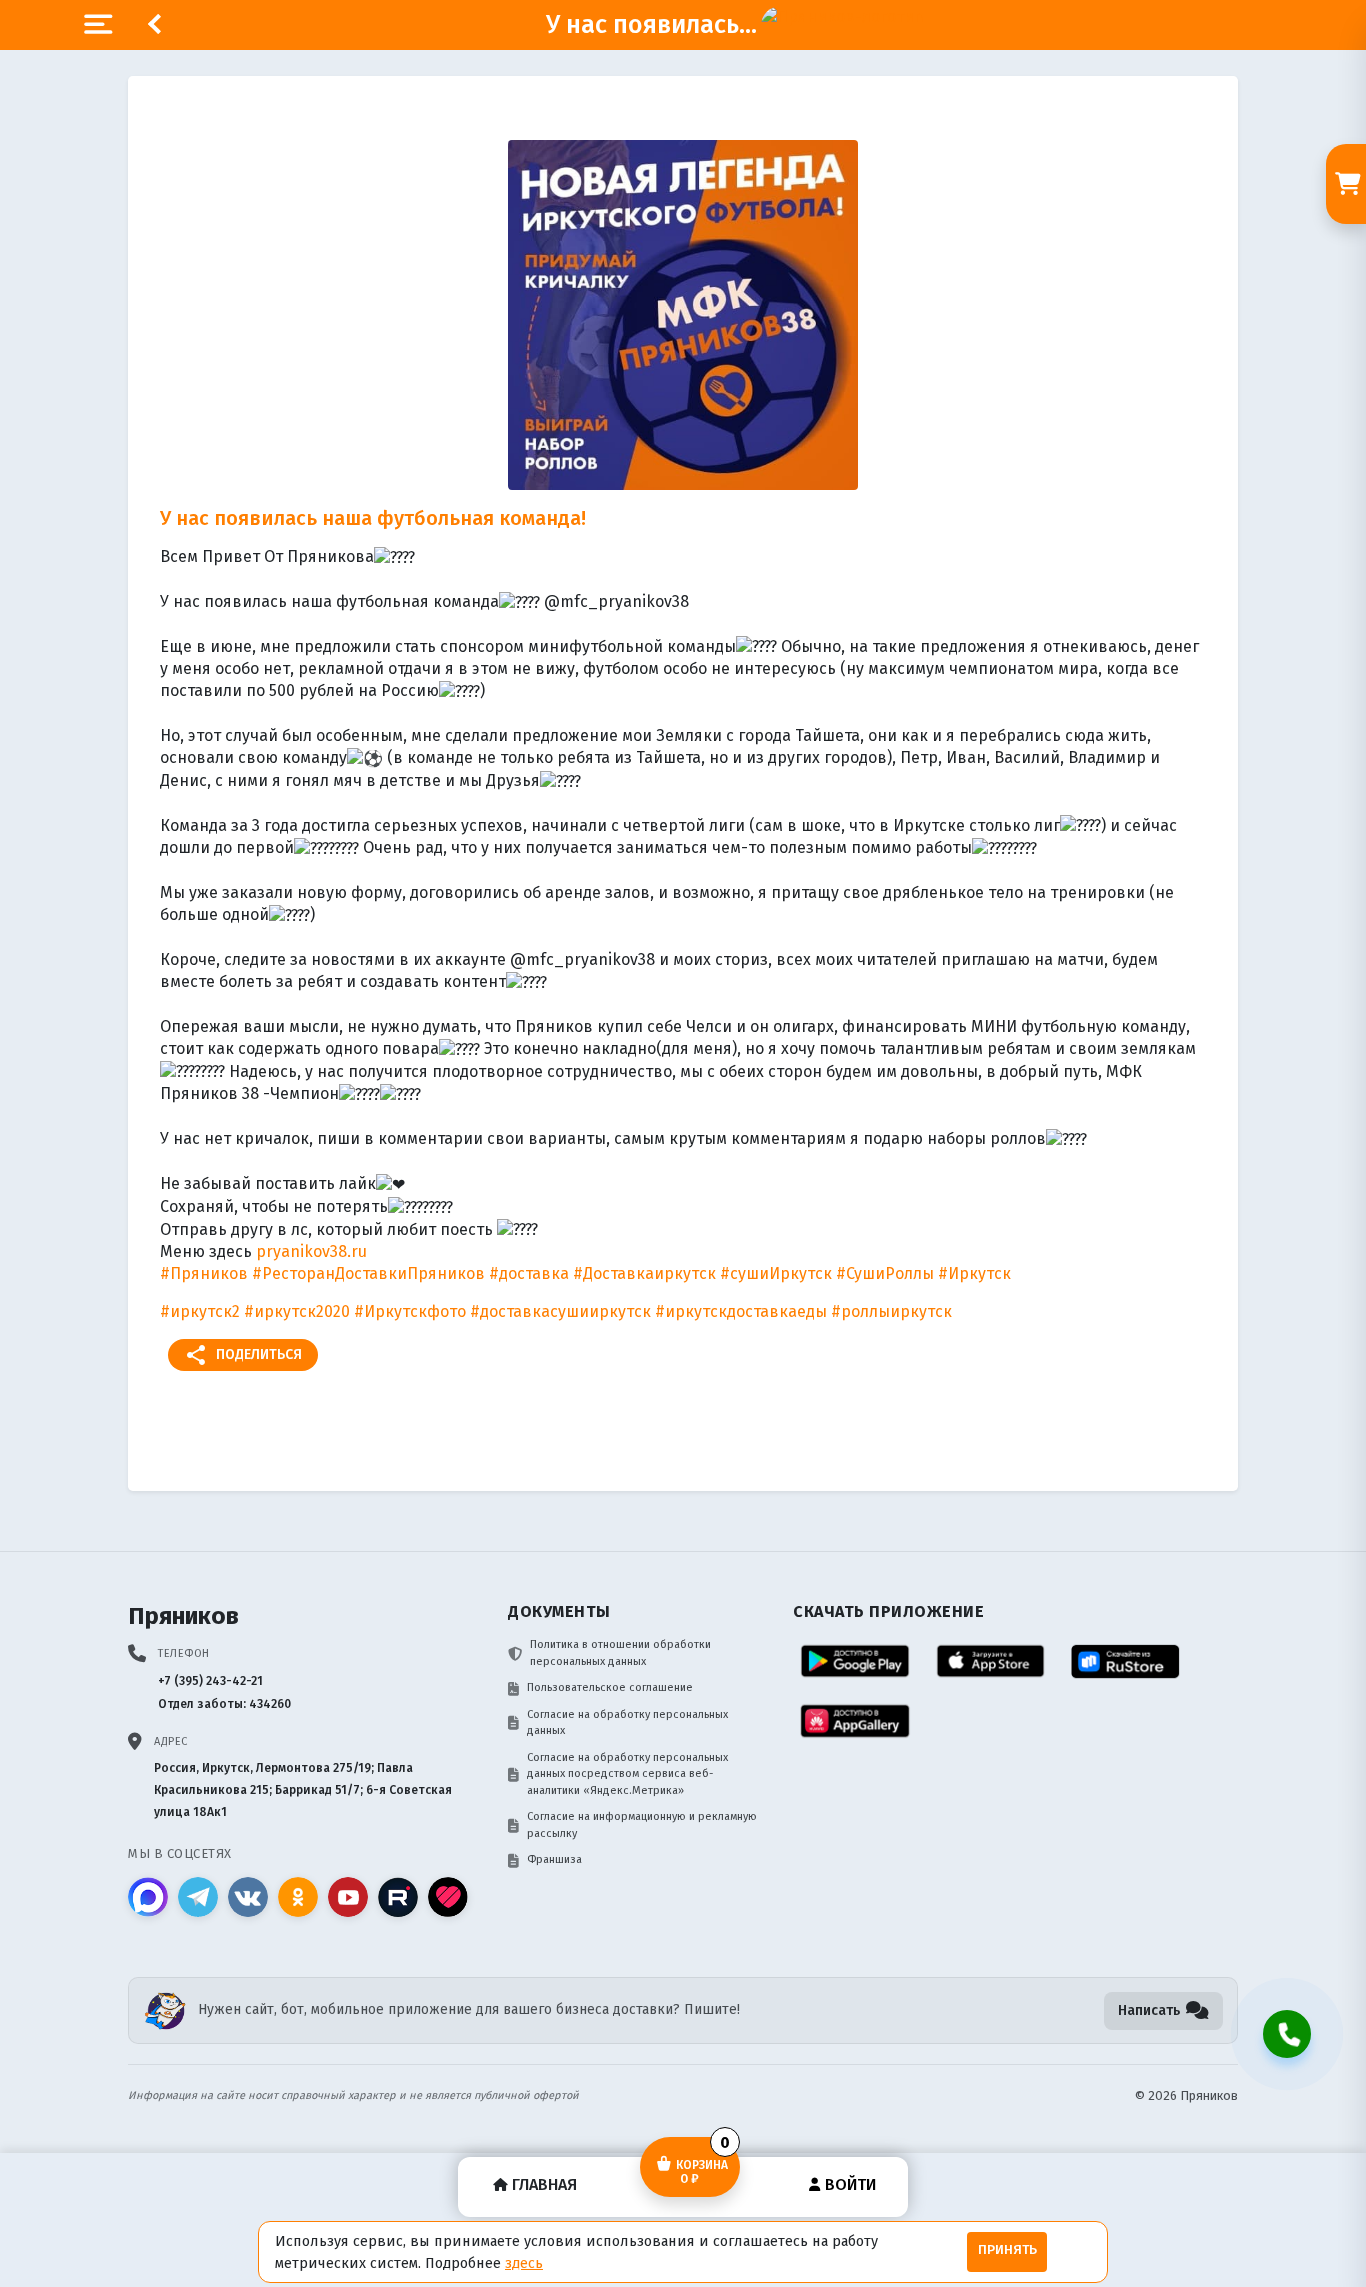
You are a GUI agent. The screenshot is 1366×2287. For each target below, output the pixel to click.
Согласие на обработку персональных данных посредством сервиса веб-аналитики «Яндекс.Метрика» (627, 1774)
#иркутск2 (200, 1311)
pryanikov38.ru (311, 1251)
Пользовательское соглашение (610, 1687)
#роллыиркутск (891, 1311)
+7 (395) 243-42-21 (210, 1681)
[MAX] (148, 1897)
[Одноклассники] (298, 1897)
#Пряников (204, 1273)
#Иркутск (974, 1273)
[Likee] (448, 1897)
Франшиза (554, 1859)
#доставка (529, 1273)
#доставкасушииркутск (560, 1311)
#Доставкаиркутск (644, 1273)
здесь (524, 2263)
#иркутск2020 (297, 1311)
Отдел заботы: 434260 (224, 1704)
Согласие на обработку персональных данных (627, 1723)
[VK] (248, 1897)
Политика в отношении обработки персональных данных (620, 1653)
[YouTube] (348, 1897)
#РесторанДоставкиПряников (368, 1273)
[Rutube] (398, 1897)
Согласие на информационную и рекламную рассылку (642, 1825)
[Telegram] (198, 1897)
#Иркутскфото (410, 1311)
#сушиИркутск (776, 1273)
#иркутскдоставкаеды (741, 1311)
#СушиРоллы (885, 1273)
